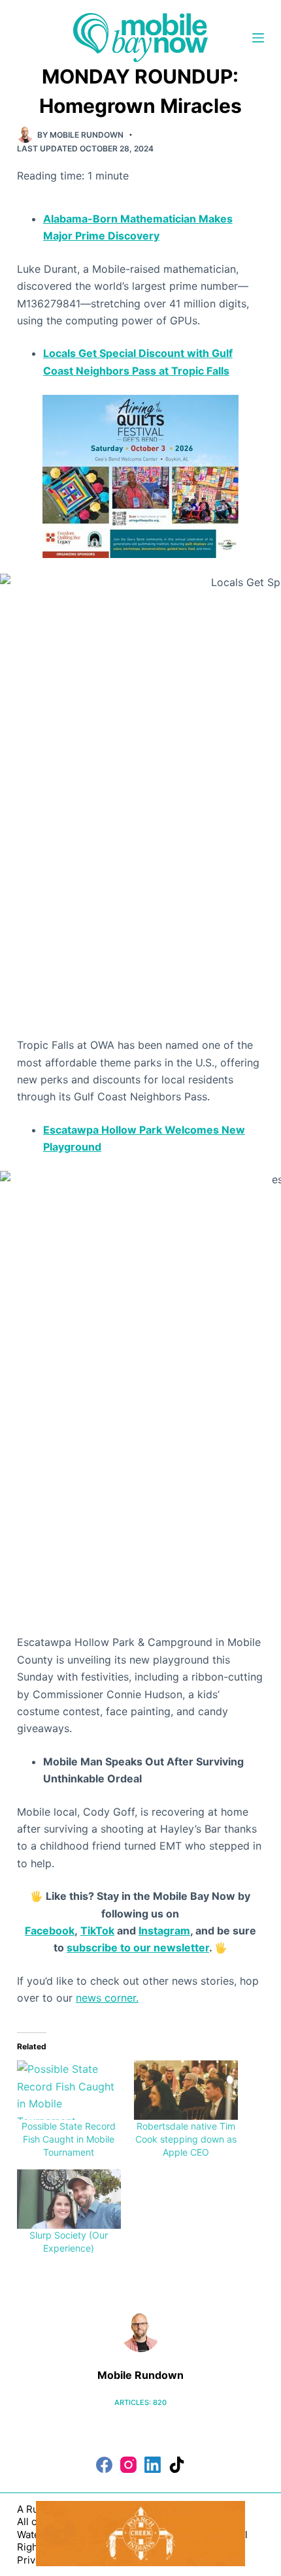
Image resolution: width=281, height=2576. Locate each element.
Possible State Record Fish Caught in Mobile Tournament (69, 2139)
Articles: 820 (140, 2402)
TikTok (97, 1931)
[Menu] (258, 38)
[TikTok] (177, 2465)
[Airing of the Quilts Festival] (140, 475)
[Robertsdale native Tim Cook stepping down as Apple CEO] (186, 2090)
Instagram (164, 1931)
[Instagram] (128, 2465)
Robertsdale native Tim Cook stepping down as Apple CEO (186, 2139)
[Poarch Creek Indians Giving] (140, 2532)
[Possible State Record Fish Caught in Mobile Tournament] (69, 2090)
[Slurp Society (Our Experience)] (69, 2199)
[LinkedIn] (153, 2465)
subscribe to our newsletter (138, 1948)
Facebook (50, 1931)
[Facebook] (104, 2465)
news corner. (107, 1998)
